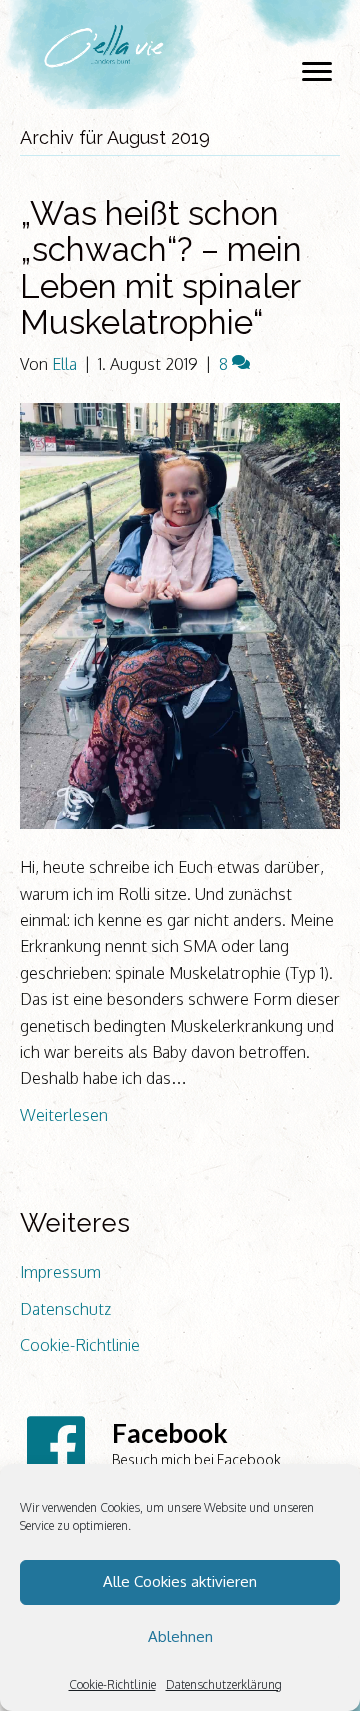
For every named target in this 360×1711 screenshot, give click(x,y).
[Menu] (317, 72)
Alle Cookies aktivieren (180, 1581)
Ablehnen (180, 1636)
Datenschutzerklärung (224, 1684)
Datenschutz (65, 1309)
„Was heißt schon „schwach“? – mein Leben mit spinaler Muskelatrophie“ (161, 268)
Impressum (60, 1272)
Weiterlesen (64, 1115)
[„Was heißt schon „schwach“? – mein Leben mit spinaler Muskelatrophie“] (180, 614)
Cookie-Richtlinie (112, 1684)
